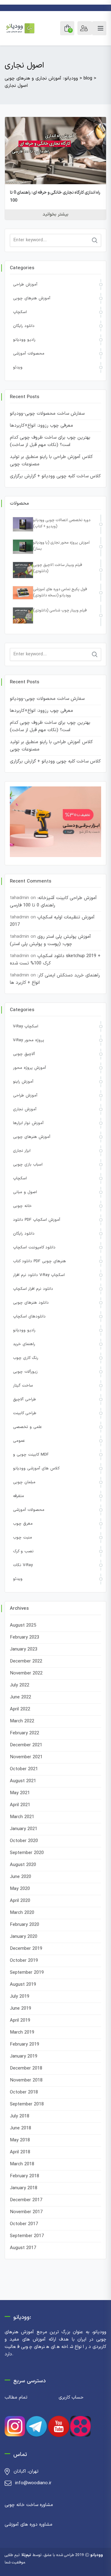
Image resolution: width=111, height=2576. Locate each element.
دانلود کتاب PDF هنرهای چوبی (39, 1261)
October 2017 (24, 2224)
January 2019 (24, 2056)
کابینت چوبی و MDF (31, 1455)
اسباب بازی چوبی (28, 1165)
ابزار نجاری (22, 1151)
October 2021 (24, 1769)
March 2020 (22, 1913)
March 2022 (22, 1721)
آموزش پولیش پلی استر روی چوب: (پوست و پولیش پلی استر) (50, 940)
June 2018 (21, 2128)
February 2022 (25, 1733)
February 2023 (25, 1637)
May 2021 (20, 1793)
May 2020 (20, 1889)
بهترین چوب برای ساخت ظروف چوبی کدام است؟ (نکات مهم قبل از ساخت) (50, 441)
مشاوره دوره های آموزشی (29, 2525)
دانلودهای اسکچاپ (29, 1317)
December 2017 (26, 2200)
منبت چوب (23, 1538)
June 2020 (21, 1877)
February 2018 (25, 2176)
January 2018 (24, 2188)
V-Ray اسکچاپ (26, 1026)
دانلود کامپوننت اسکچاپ (34, 1247)
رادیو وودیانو (24, 340)
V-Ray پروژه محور (29, 1040)
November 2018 (26, 2080)
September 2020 (27, 1853)
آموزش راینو (23, 1082)
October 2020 (24, 1841)
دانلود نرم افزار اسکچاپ (33, 1289)
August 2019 (23, 1985)
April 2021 (20, 1805)
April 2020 (20, 1901)
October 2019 (24, 1961)
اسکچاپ (20, 312)
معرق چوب (23, 1524)
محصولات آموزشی (29, 354)
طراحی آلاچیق (25, 1399)
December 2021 (26, 1745)
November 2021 (26, 1757)
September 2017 (27, 2236)
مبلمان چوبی (24, 1482)
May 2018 (20, 2140)
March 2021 (22, 1817)
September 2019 (27, 1973)
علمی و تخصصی (27, 1427)
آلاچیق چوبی (24, 1054)
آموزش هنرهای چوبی (32, 298)
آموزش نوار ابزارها (28, 1123)
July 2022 (20, 1685)
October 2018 (24, 2092)
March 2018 (22, 2164)
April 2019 (20, 2021)
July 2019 (20, 1997)
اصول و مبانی (25, 1192)
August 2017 (23, 2248)
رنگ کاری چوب (26, 1358)
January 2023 (24, 1649)
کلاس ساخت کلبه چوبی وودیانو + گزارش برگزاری (55, 476)
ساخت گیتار (23, 1386)
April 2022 (20, 1709)
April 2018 (20, 2152)
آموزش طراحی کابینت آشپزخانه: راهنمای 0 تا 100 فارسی (53, 902)
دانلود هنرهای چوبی (31, 1303)
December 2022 (26, 1661)
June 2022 (21, 1697)
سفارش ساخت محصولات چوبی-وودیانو (47, 414)
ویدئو (18, 367)
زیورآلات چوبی (25, 1372)
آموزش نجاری (25, 1109)
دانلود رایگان (24, 326)
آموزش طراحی (25, 285)
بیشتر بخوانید (55, 214)
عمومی (19, 1441)
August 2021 (23, 1781)
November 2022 (26, 1673)
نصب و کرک (23, 1551)
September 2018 (27, 2104)
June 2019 (21, 2009)
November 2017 (26, 2212)
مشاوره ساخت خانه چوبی (29, 2505)
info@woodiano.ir (33, 2483)
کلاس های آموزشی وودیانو (36, 1468)
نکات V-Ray (23, 1565)
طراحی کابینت (25, 1413)
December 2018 (26, 2068)
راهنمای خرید (24, 1344)
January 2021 (24, 1829)
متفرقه (18, 1496)
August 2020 (23, 1865)
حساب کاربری (71, 2398)
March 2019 (22, 2033)
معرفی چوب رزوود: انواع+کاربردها (41, 426)
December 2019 (26, 1949)
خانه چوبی (22, 1206)
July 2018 (20, 2116)
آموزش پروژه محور (29, 1068)
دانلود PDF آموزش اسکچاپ (37, 1220)
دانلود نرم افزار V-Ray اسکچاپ (39, 1275)
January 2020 (24, 1937)
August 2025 (23, 1626)
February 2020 (25, 1925)
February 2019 (25, 2045)
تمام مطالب (16, 2398)
